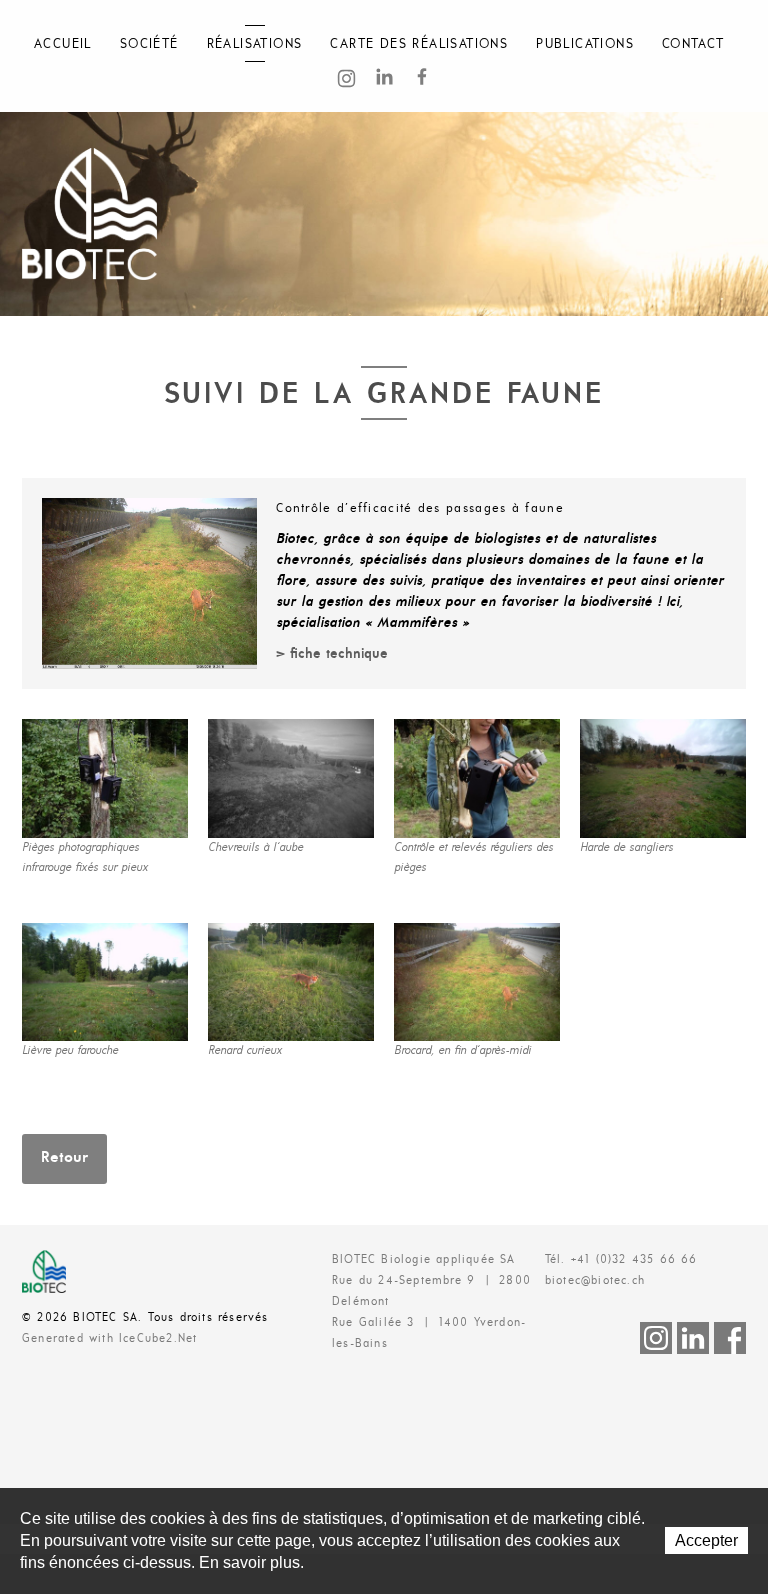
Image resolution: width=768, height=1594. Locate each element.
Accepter (706, 1540)
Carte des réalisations (419, 44)
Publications (585, 44)
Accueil (63, 44)
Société (149, 44)
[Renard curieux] (291, 982)
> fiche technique (332, 654)
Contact (693, 44)
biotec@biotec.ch (595, 1281)
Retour (64, 1158)
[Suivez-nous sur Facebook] (422, 78)
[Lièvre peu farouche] (105, 982)
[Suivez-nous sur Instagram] (346, 82)
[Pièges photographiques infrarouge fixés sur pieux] (105, 778)
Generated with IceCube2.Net (109, 1339)
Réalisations (255, 44)
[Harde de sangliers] (663, 778)
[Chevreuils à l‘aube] (291, 778)
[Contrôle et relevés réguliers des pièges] (477, 778)
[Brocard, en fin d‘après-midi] (477, 982)
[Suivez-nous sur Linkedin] (384, 78)
